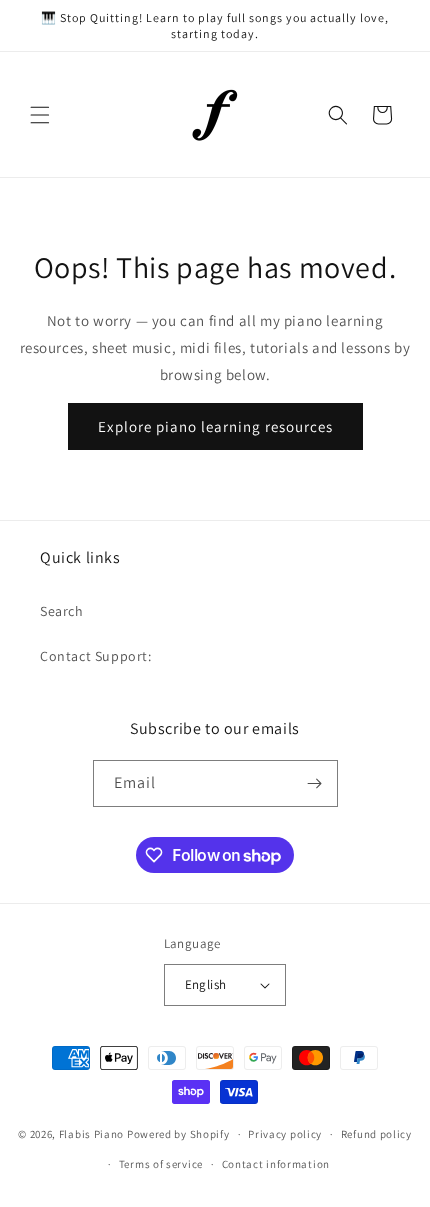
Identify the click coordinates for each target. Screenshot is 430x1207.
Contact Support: (96, 656)
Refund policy (376, 1134)
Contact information (276, 1164)
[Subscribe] (315, 783)
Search (62, 611)
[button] (40, 115)
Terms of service (161, 1164)
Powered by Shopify (178, 1134)
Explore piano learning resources (215, 426)
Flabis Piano (91, 1134)
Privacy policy (285, 1134)
